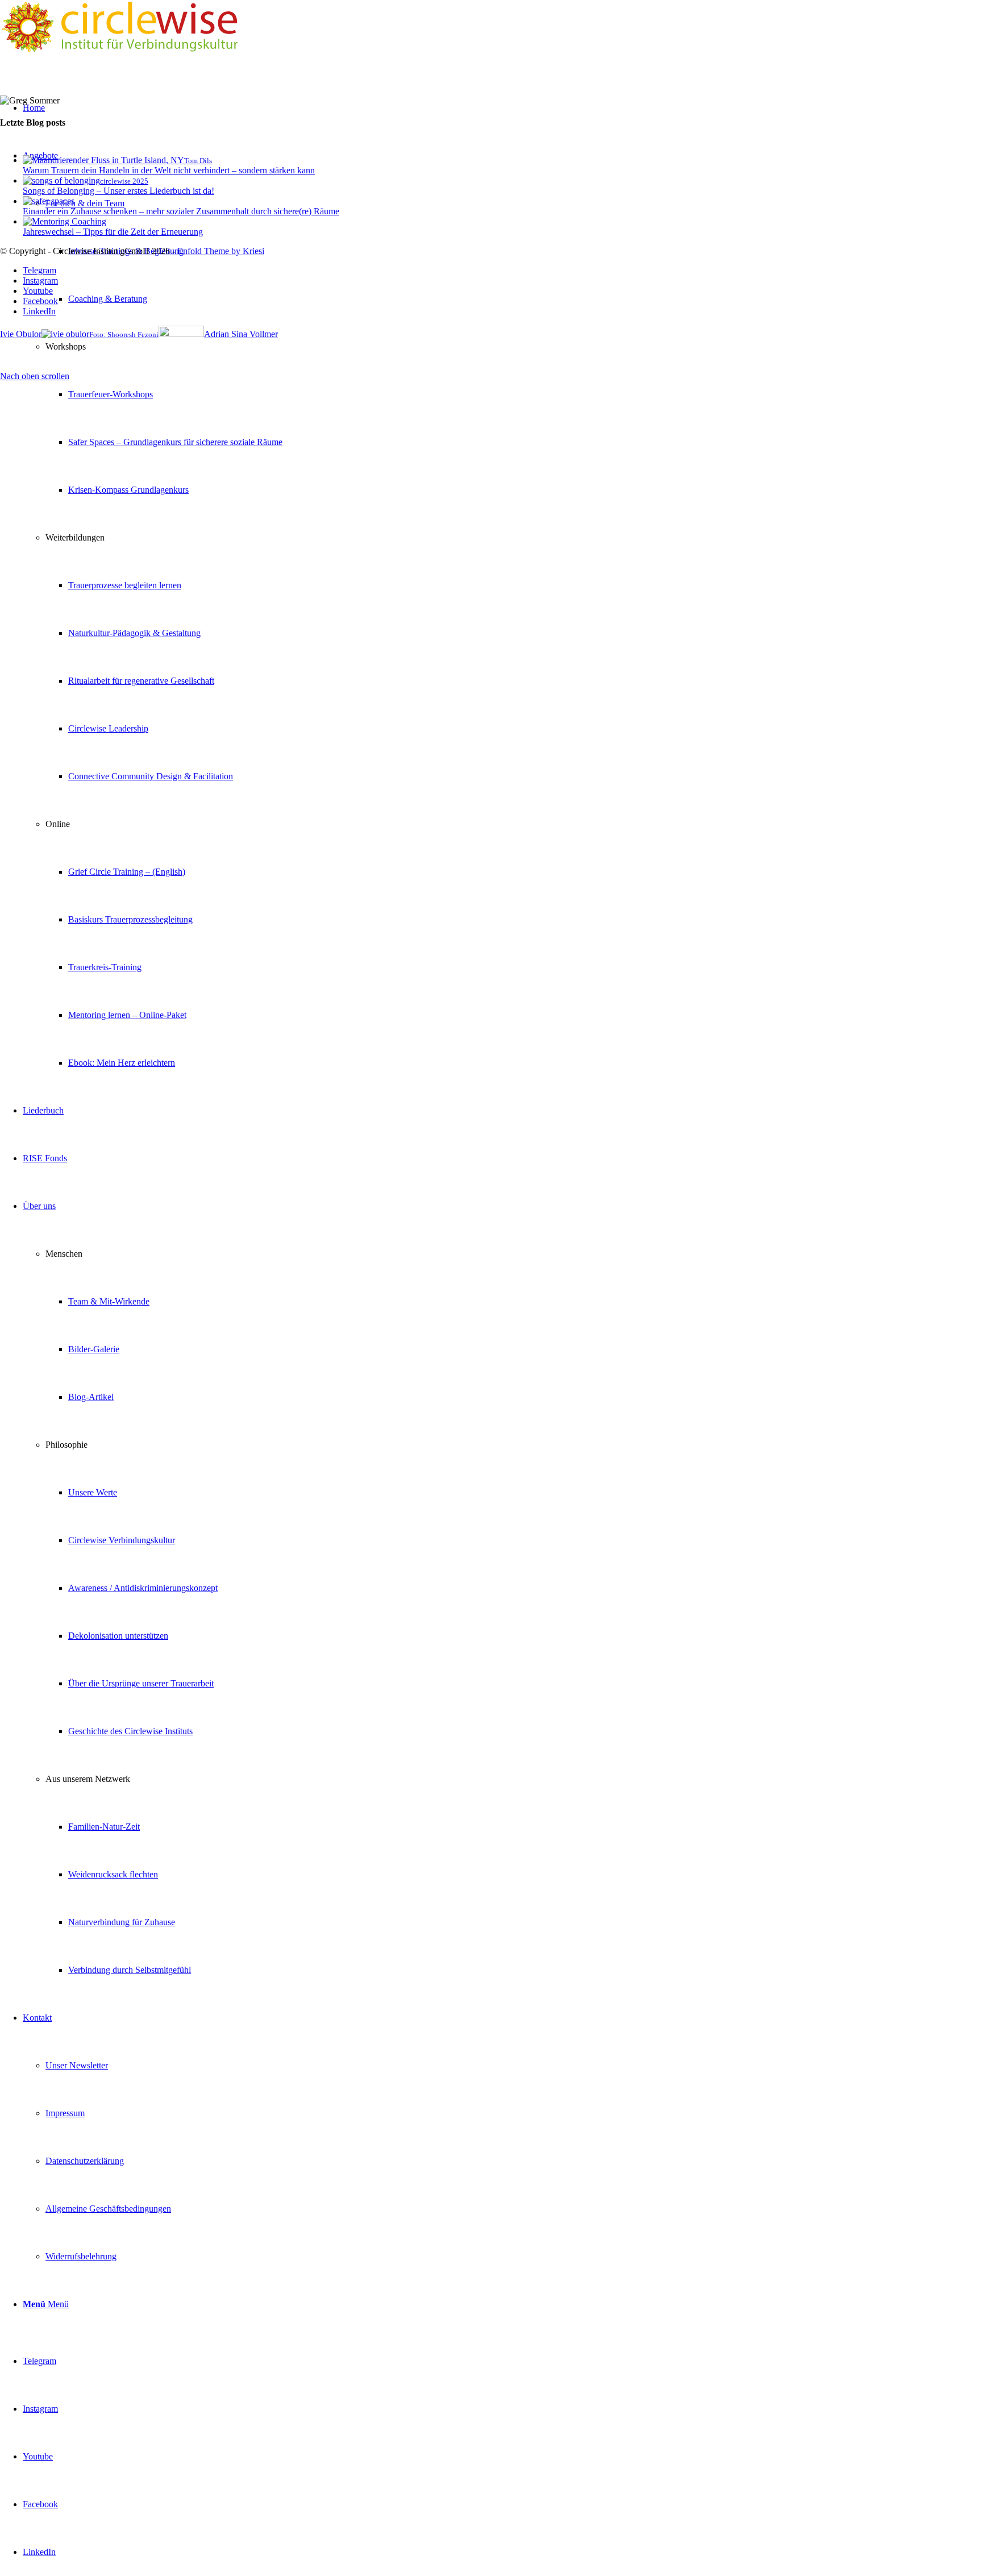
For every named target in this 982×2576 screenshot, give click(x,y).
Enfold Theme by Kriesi (221, 251)
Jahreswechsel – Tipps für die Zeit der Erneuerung (113, 232)
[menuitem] (502, 609)
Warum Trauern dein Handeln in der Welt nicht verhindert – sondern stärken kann (169, 170)
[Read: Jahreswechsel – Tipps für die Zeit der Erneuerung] (65, 221)
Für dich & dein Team (85, 203)
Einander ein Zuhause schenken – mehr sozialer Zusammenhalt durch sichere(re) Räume (181, 211)
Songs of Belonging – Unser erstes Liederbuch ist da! (118, 191)
